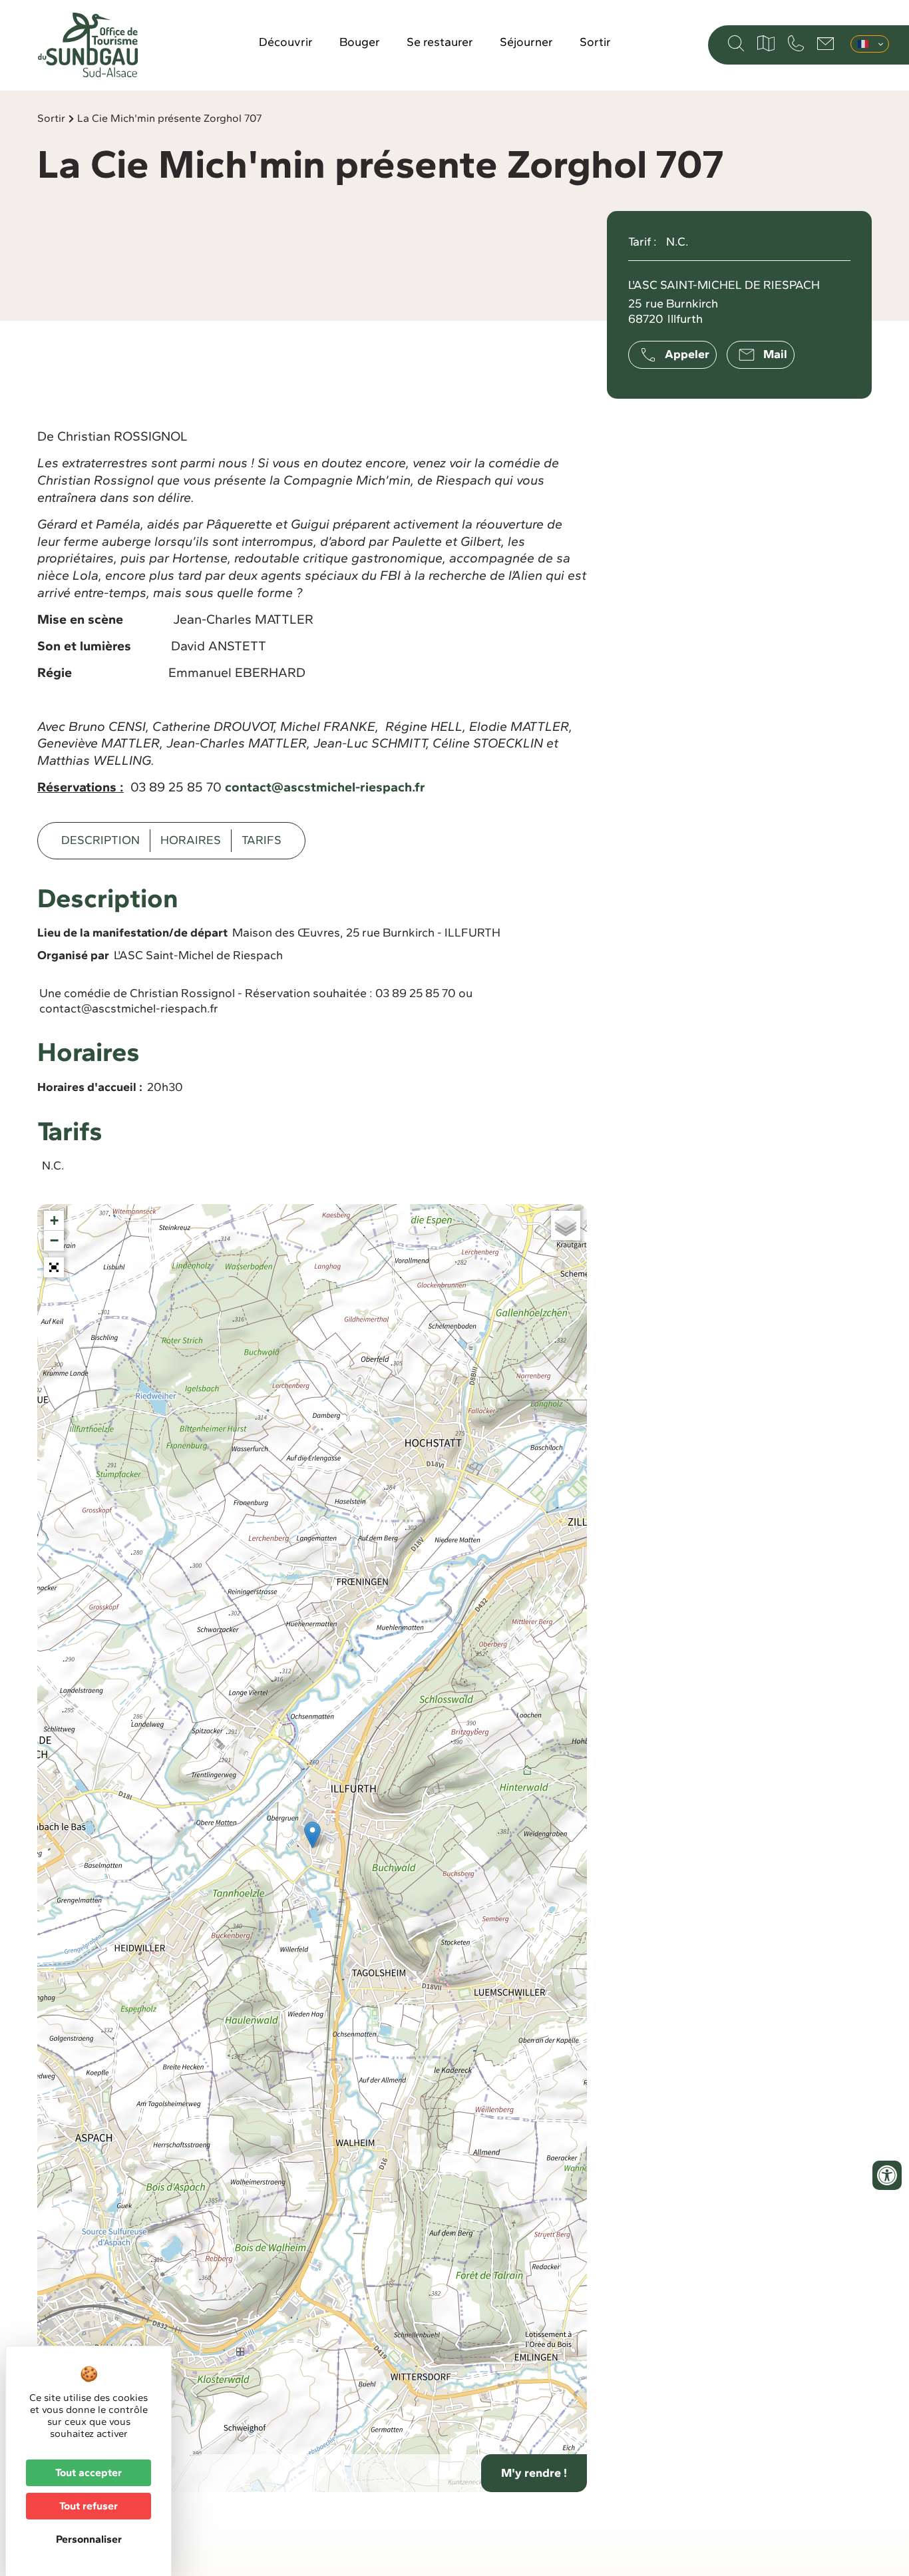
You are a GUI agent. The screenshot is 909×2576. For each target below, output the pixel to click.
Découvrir (286, 42)
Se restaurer (440, 42)
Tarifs (262, 840)
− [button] (54, 1240)
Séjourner (526, 42)
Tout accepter (89, 2472)
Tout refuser (89, 2506)
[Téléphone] (796, 43)
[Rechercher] (736, 43)
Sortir (595, 42)
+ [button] (54, 1220)
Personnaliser (89, 2539)
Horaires (191, 840)
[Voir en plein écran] (54, 1267)
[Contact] (825, 44)
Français (870, 44)
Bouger (360, 42)
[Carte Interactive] (766, 43)
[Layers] (566, 1225)
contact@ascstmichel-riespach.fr (325, 787)
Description (100, 840)
